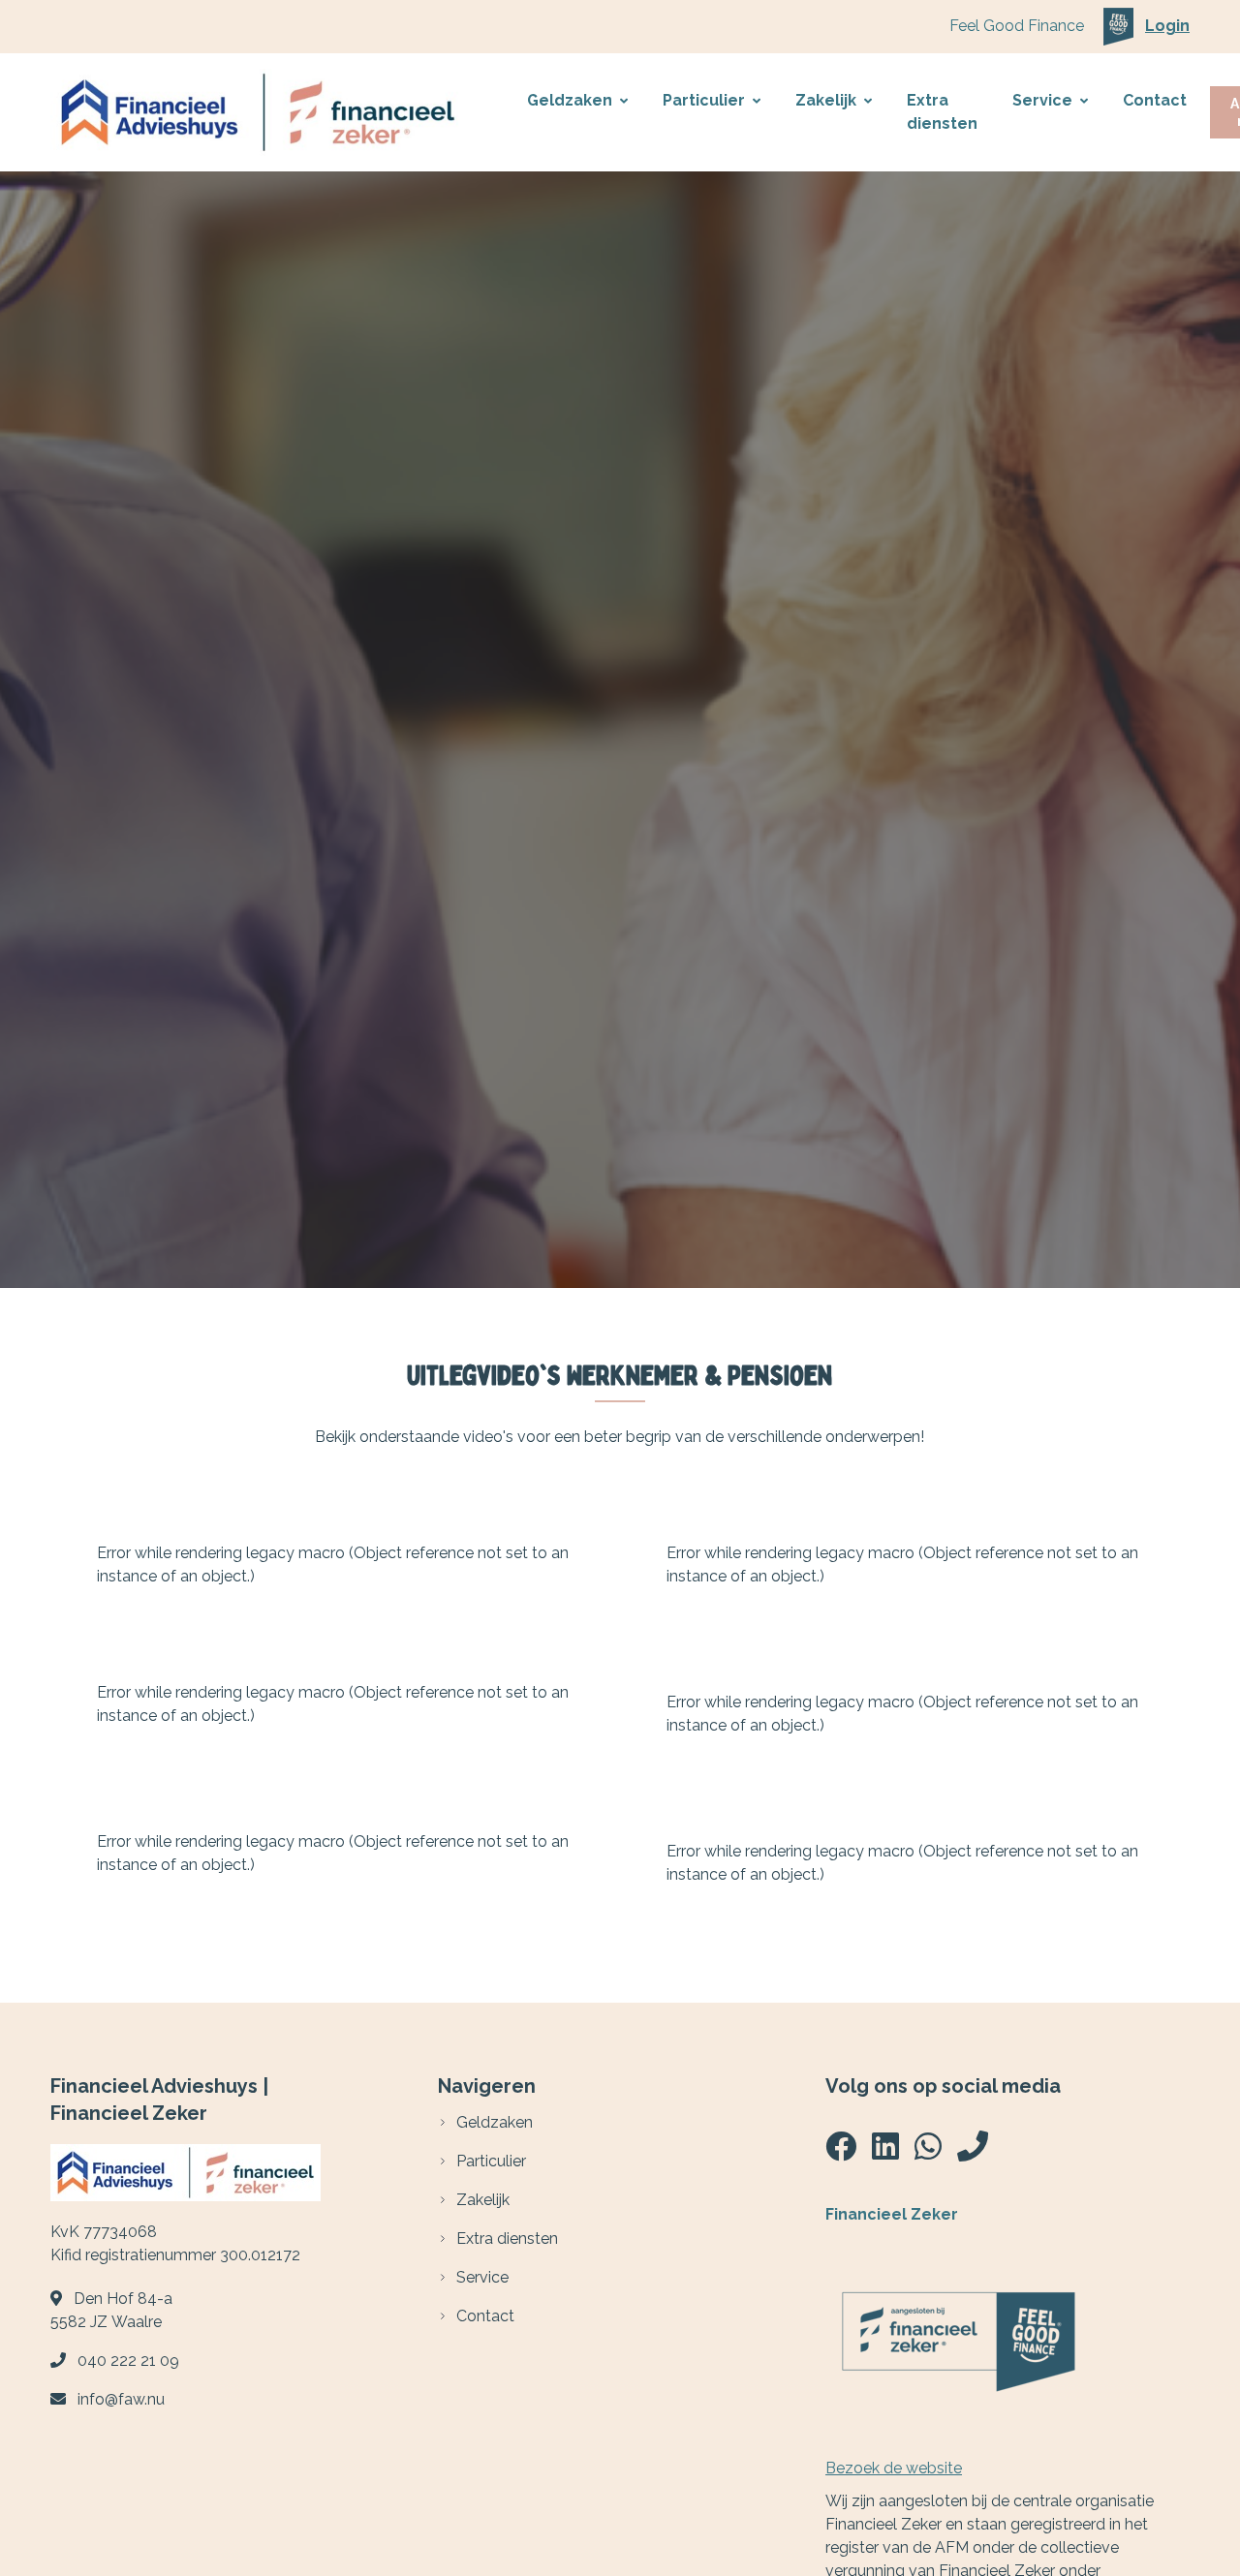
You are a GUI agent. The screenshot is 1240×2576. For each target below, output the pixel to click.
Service (1042, 100)
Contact (1155, 100)
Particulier (704, 100)
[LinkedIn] (885, 2152)
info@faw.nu (121, 2399)
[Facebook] (841, 2152)
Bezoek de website (894, 2468)
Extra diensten (942, 112)
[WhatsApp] (928, 2152)
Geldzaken (570, 100)
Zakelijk (826, 100)
